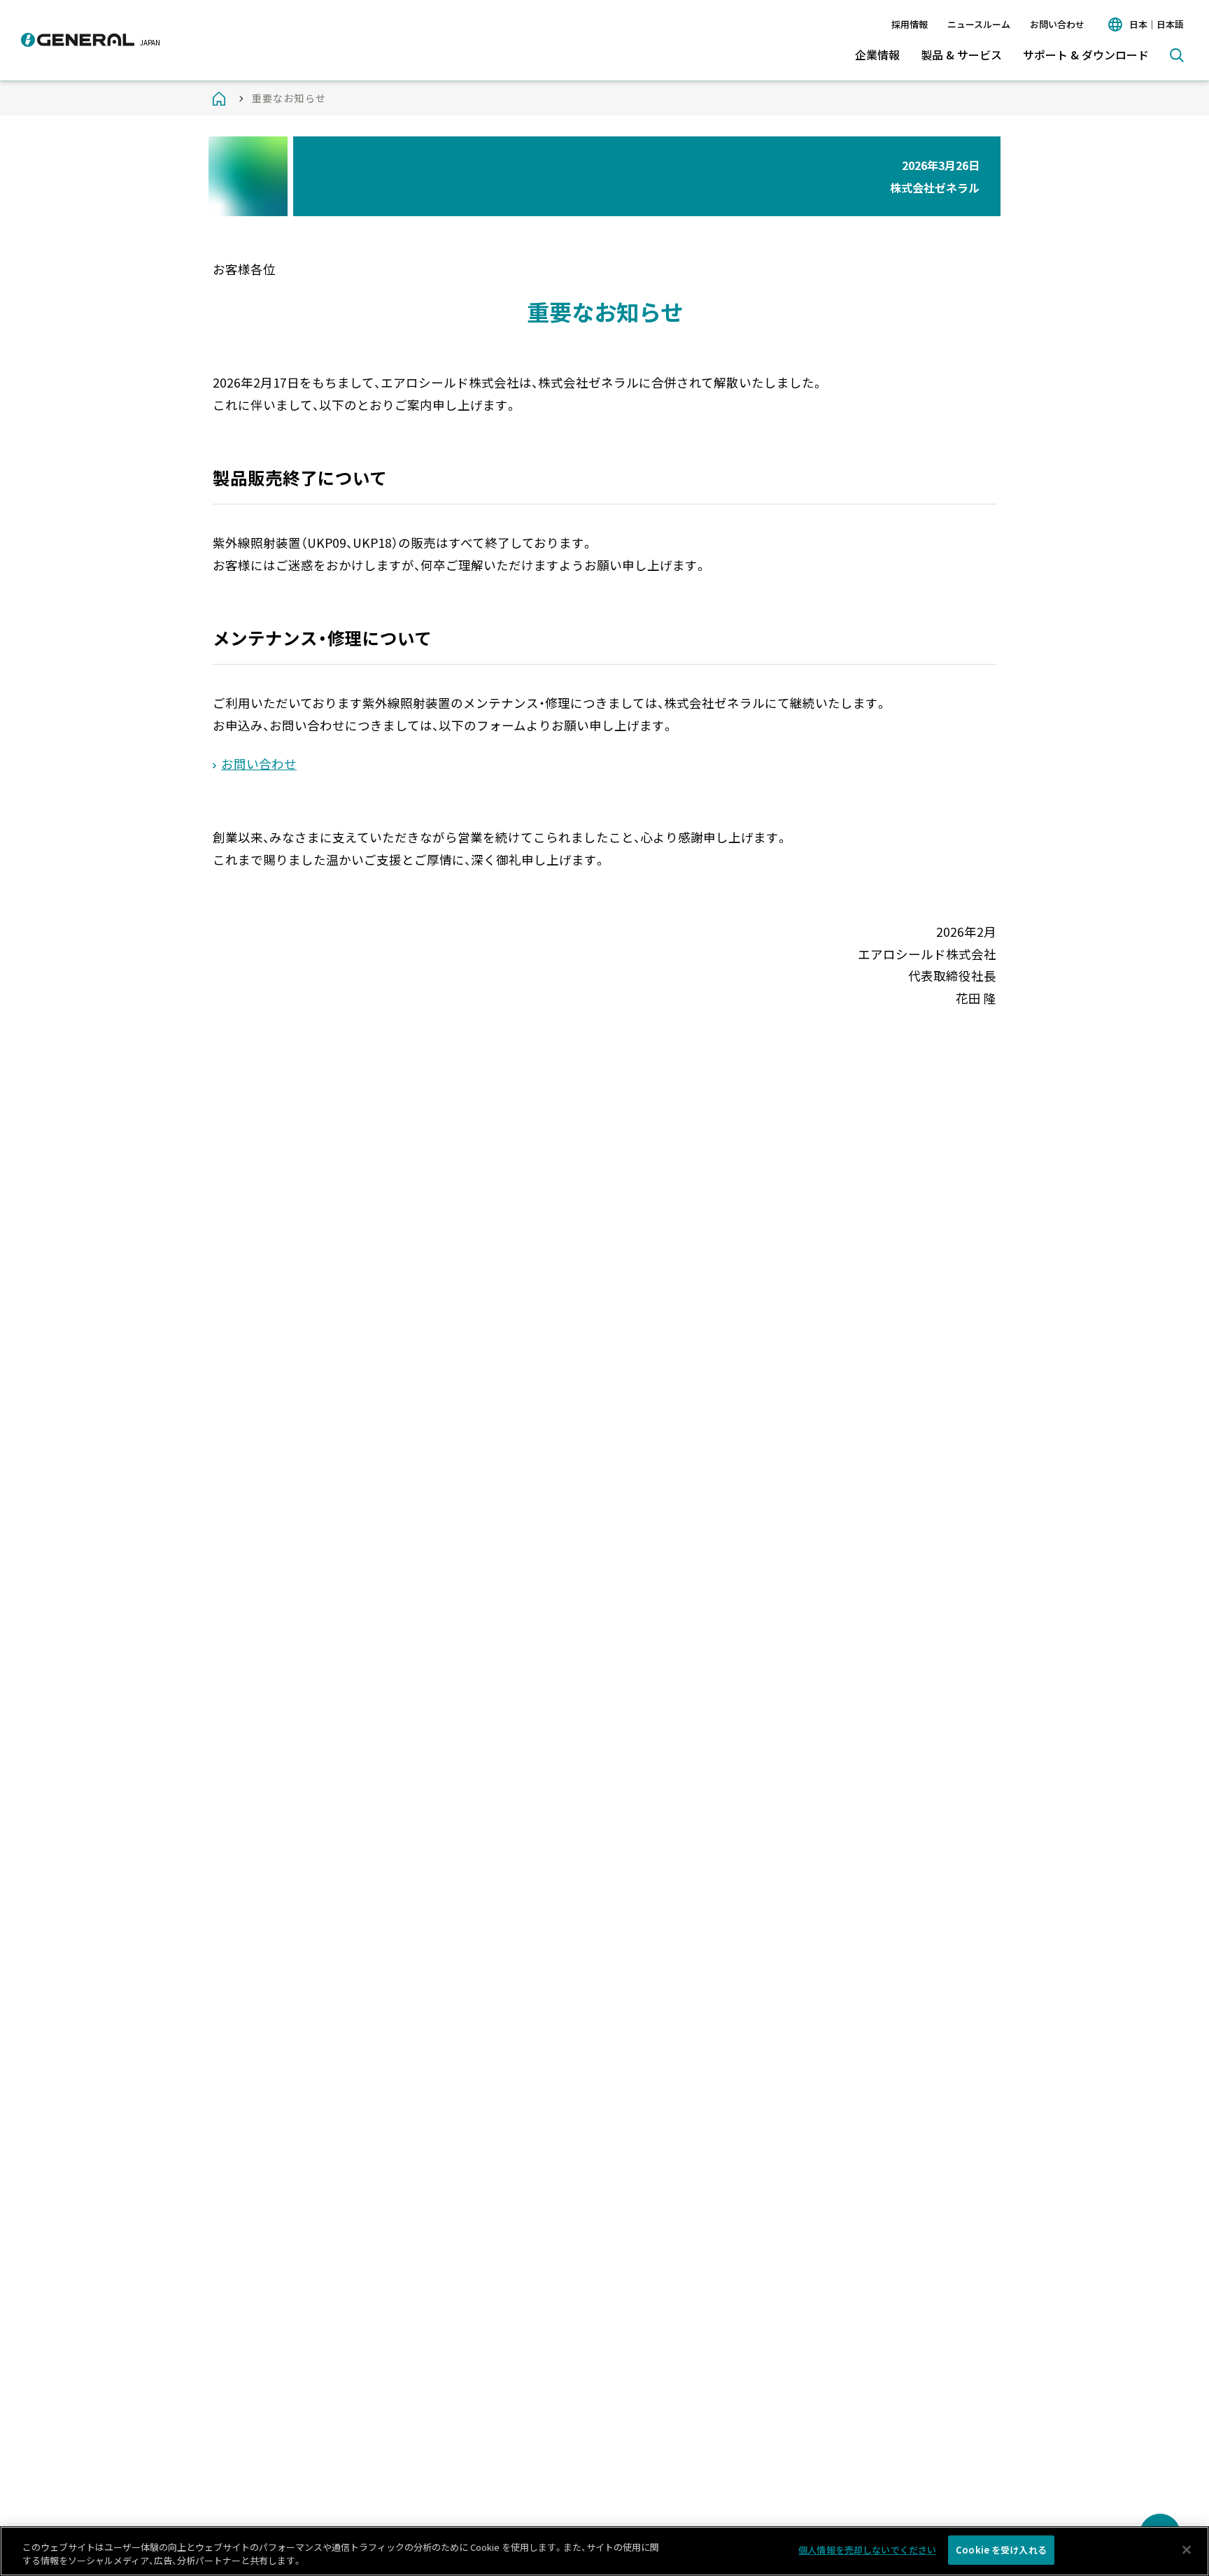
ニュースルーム (979, 24)
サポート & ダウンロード (1086, 55)
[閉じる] (1187, 2549)
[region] (604, 2551)
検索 (1177, 55)
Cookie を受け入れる (1001, 2550)
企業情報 (877, 55)
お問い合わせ (1057, 24)
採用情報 (910, 24)
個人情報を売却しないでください (867, 2550)
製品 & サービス (961, 55)
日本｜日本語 (1157, 24)
